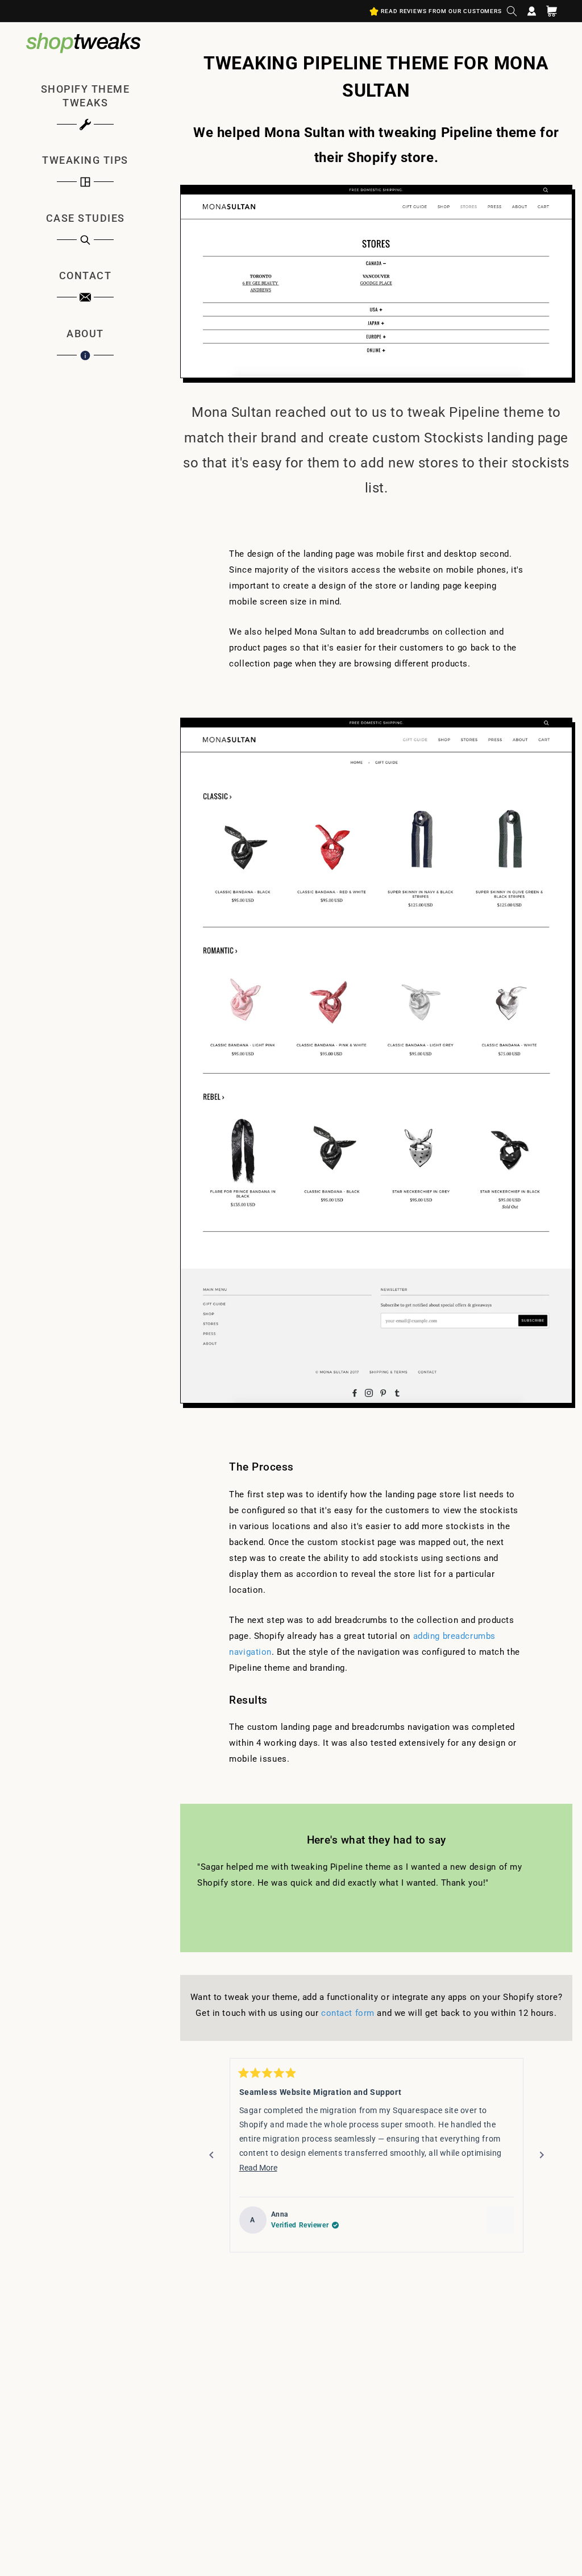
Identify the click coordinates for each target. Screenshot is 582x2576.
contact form (348, 2013)
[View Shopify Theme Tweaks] (500, 2220)
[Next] (542, 2155)
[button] (512, 11)
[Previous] (211, 2155)
